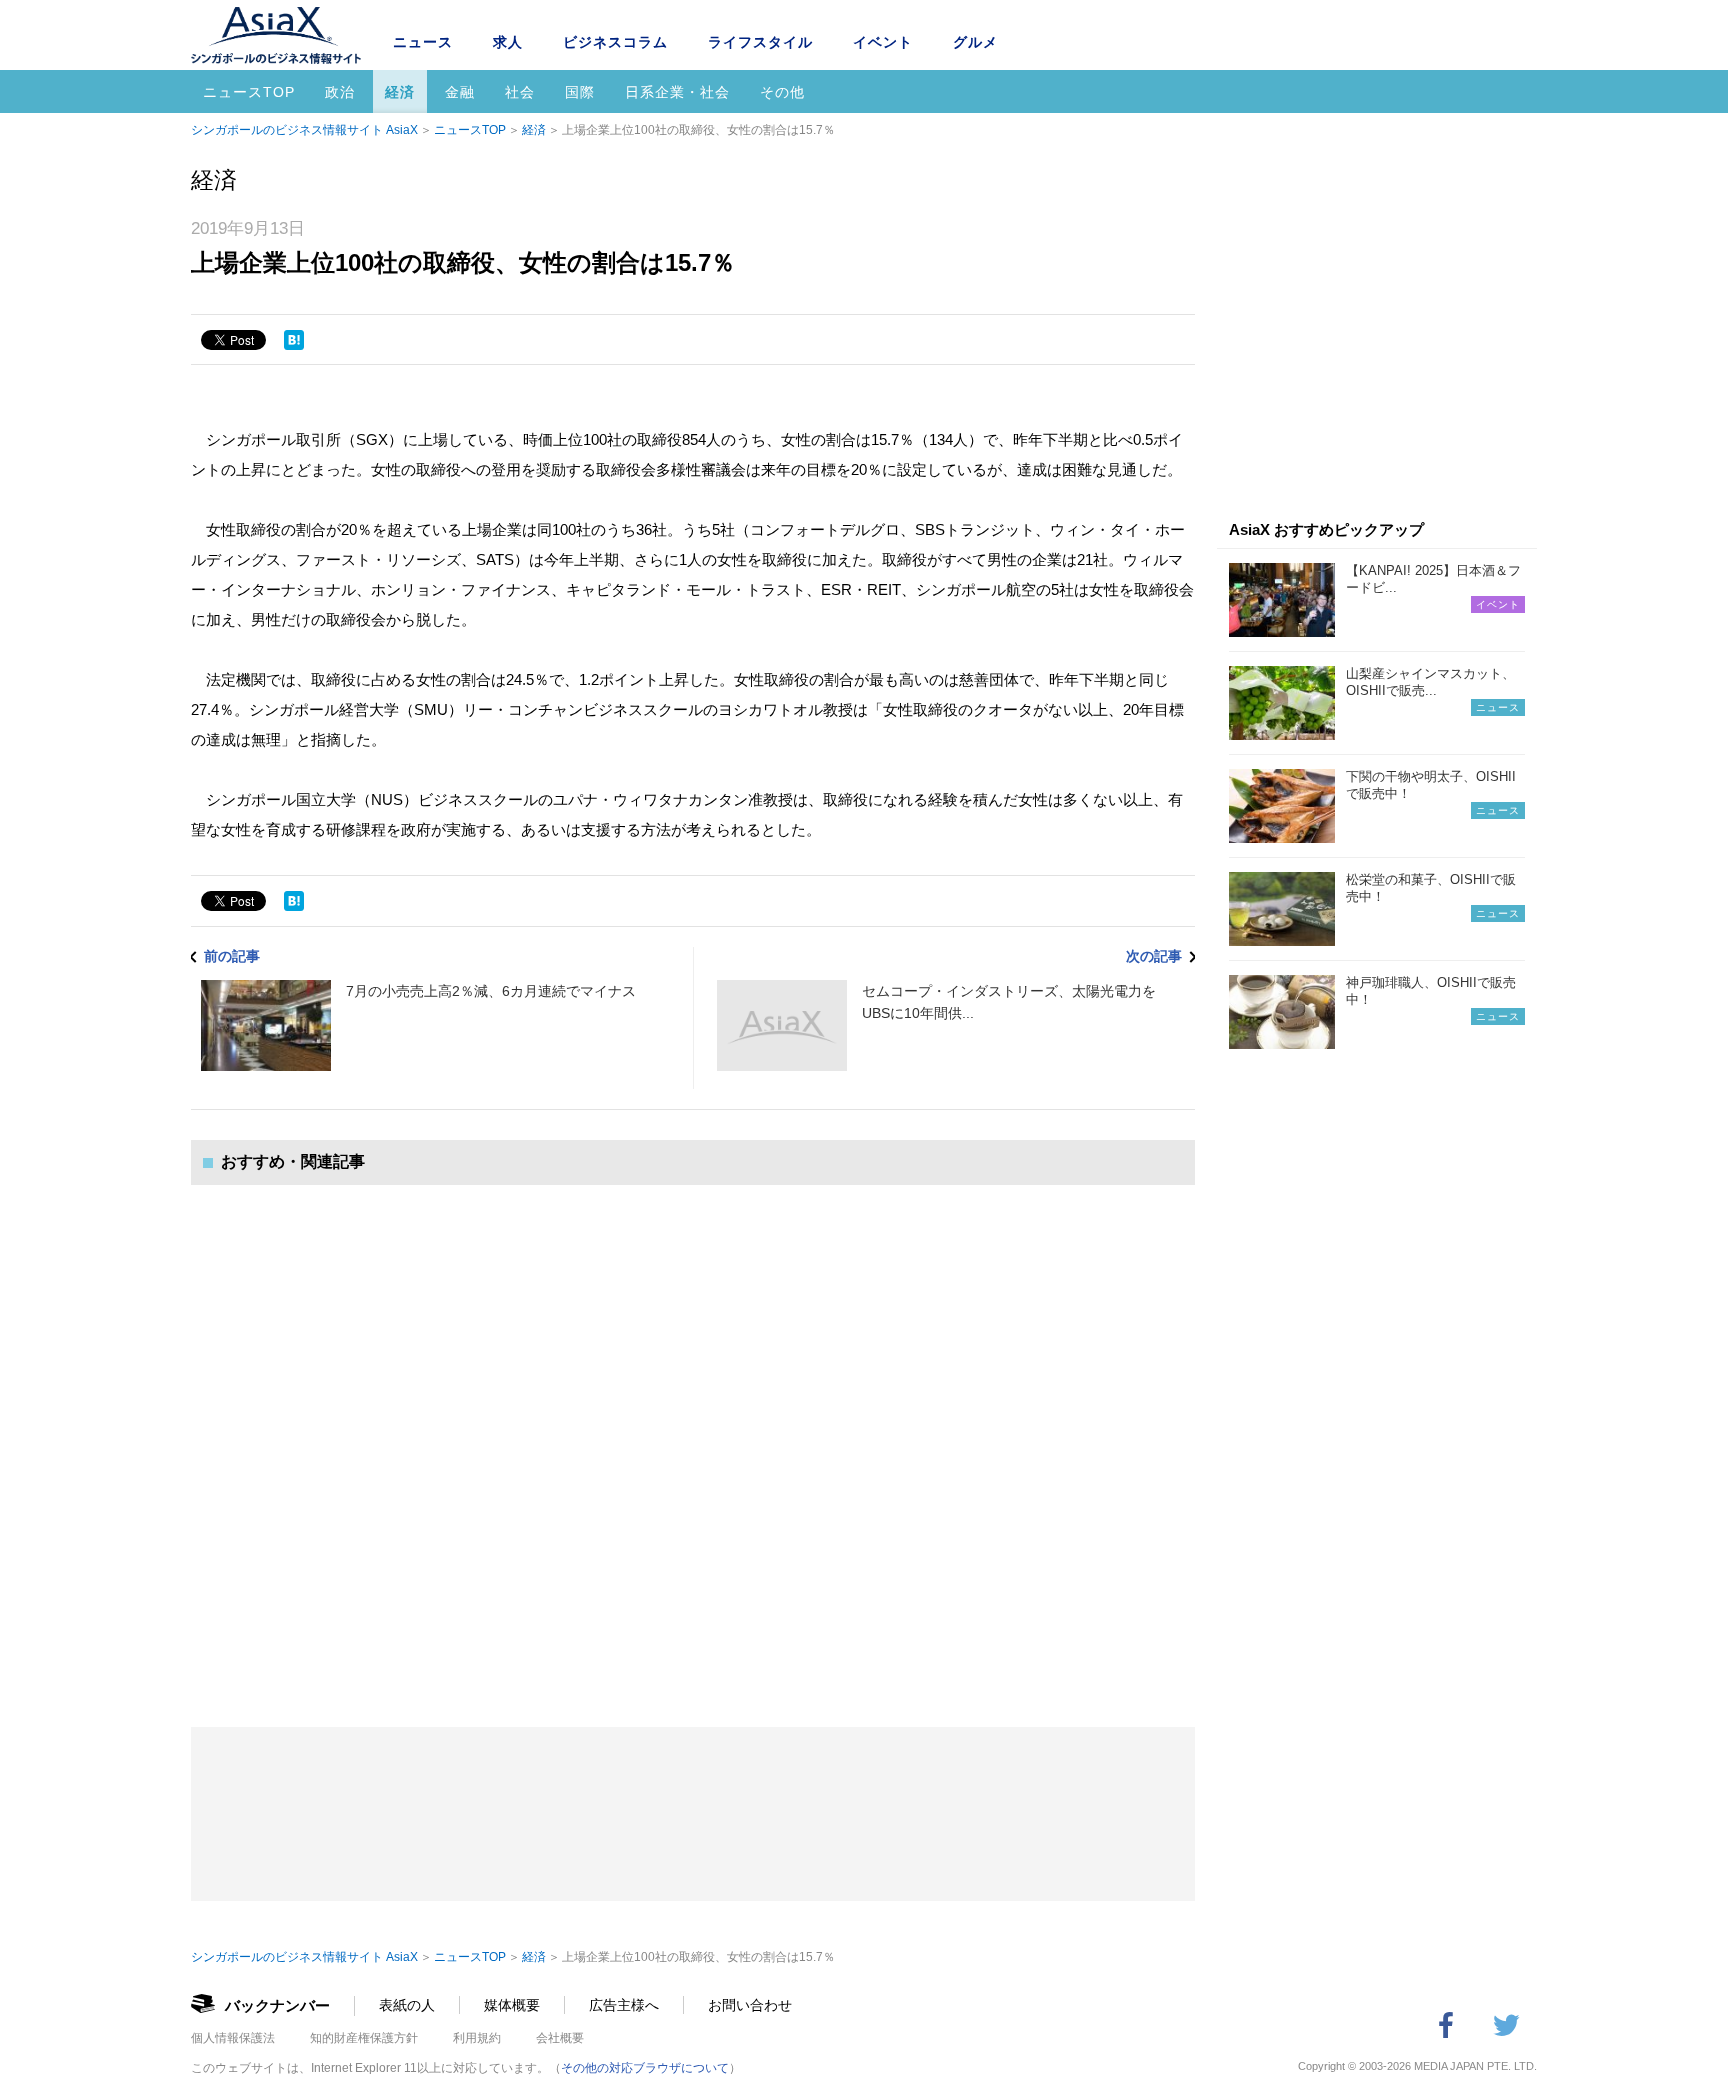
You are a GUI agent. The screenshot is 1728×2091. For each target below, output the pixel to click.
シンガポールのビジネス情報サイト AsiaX (304, 130)
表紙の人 (407, 2005)
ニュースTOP (249, 92)
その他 (782, 92)
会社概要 (560, 2038)
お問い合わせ (750, 2005)
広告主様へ (624, 2005)
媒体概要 (512, 2005)
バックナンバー (277, 2005)
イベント (883, 42)
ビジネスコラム (615, 42)
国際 (580, 92)
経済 (400, 92)
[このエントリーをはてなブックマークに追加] (294, 340)
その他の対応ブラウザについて (645, 2068)
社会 (520, 92)
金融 (460, 92)
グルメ (975, 42)
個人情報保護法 (233, 2038)
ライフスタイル (760, 42)
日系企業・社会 (677, 92)
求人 (508, 42)
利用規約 (477, 2038)
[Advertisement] (693, 1436)
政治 (340, 92)
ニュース (423, 42)
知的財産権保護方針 (364, 2038)
